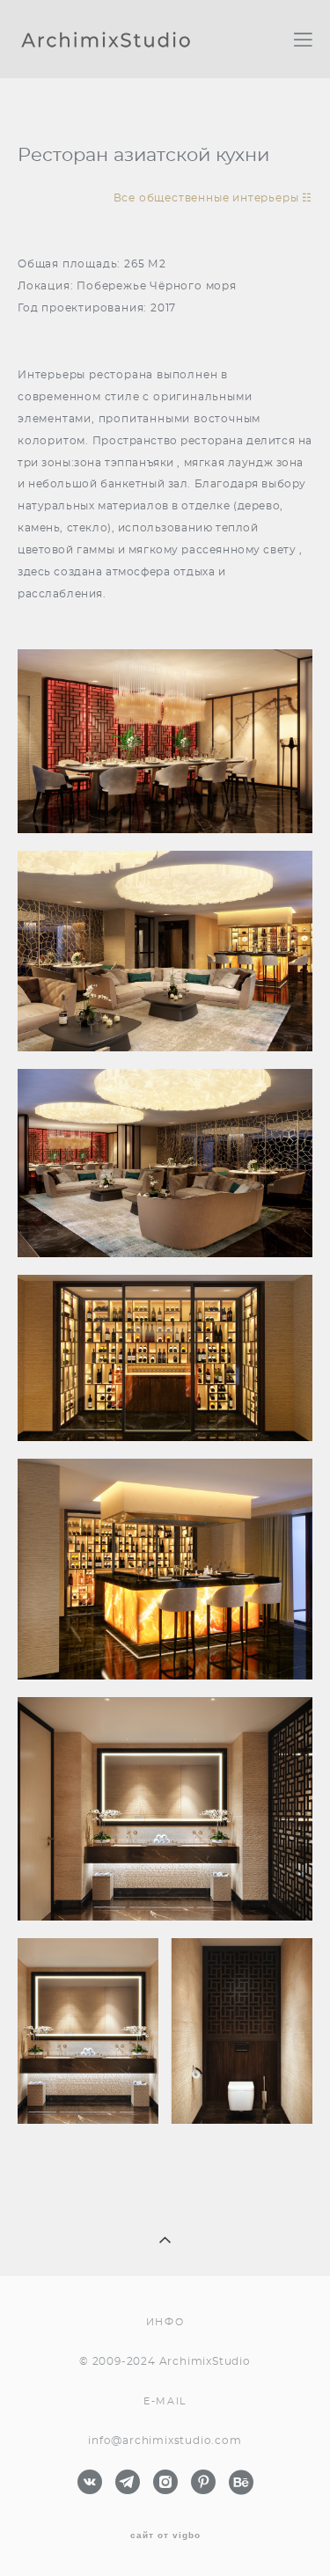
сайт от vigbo (165, 2536)
